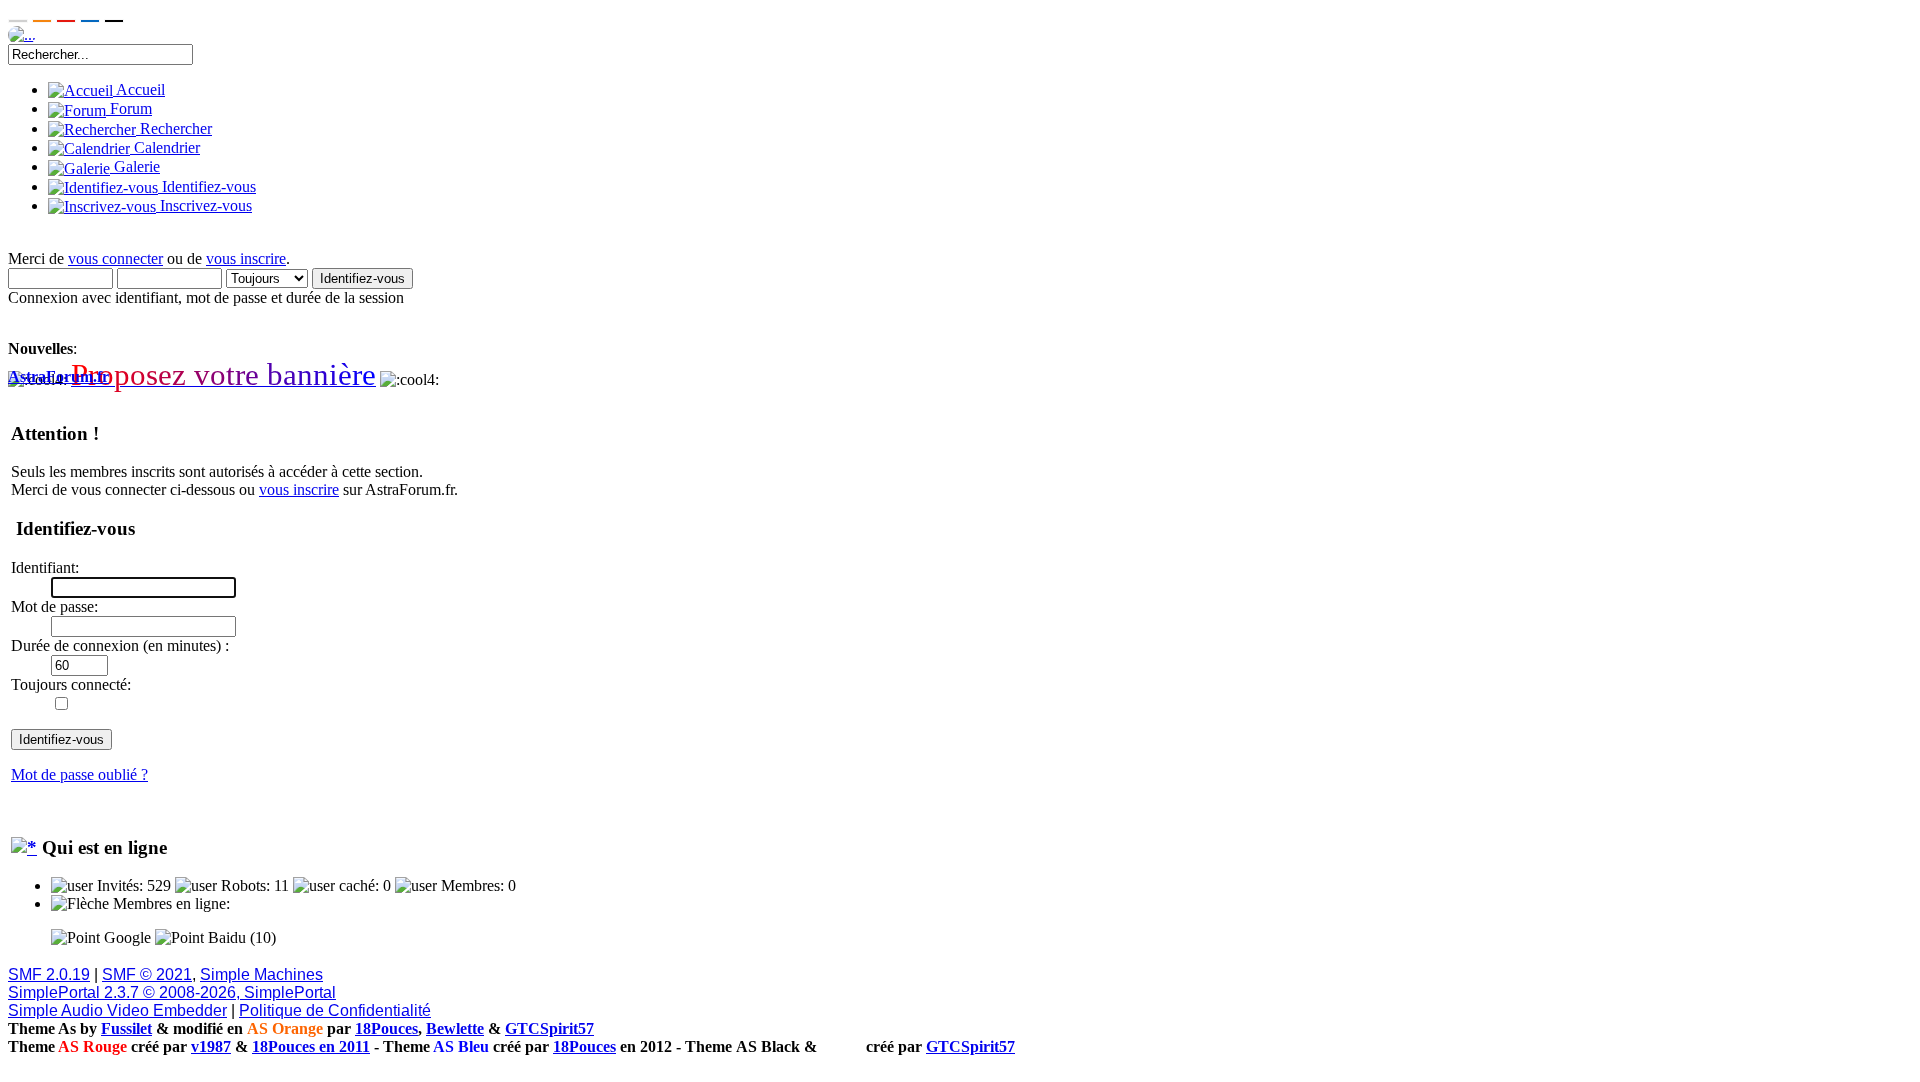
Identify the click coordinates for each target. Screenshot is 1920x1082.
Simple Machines (261, 974)
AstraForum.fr (58, 376)
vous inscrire (246, 258)
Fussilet (126, 1028)
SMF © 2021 (147, 974)
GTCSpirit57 (549, 1028)
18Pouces (386, 1028)
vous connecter (115, 258)
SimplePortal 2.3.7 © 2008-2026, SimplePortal (172, 992)
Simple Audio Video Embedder (117, 1010)
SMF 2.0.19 (49, 974)
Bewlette (455, 1028)
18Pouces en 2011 (311, 1046)
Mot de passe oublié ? (79, 774)
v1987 (211, 1046)
